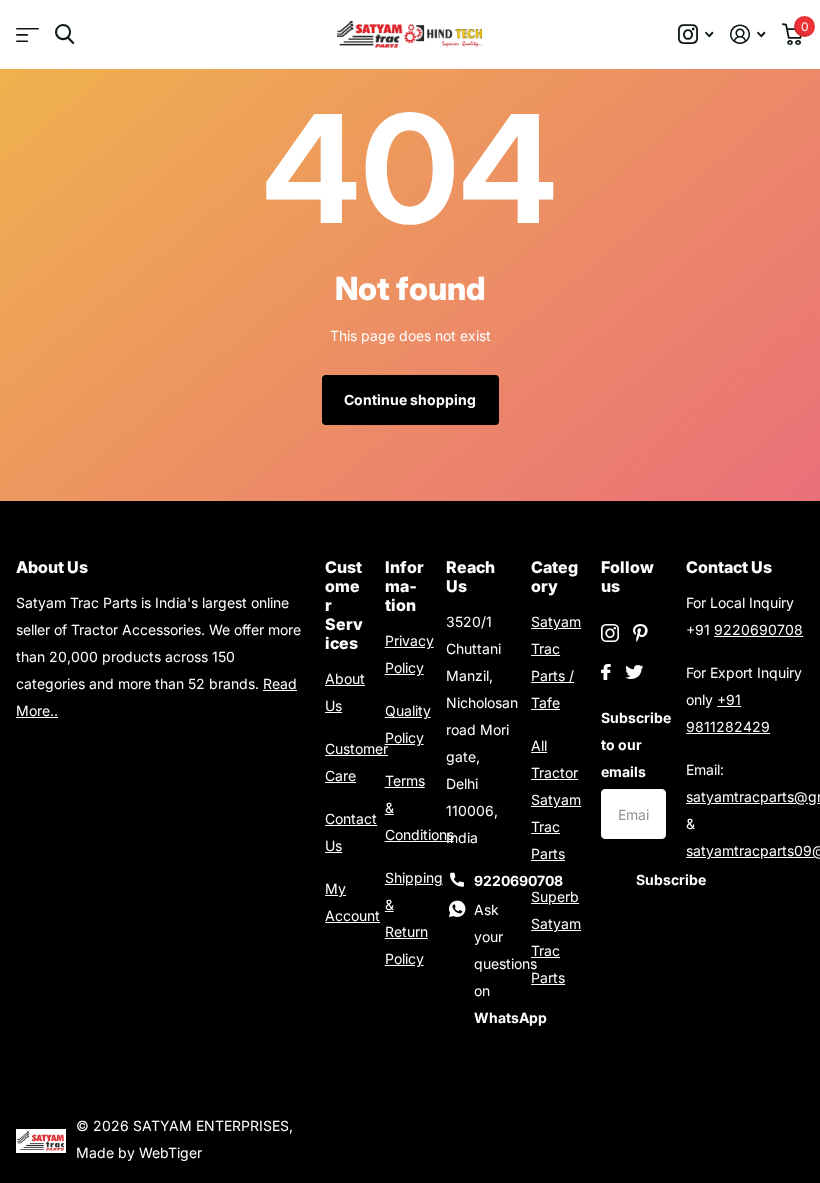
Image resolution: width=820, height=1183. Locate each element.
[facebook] (606, 672)
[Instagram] (610, 633)
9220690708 (758, 629)
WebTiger (170, 1152)
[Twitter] (634, 672)
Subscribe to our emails (633, 744)
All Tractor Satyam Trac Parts (556, 799)
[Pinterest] (640, 633)
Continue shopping (410, 399)
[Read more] (696, 34)
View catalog (27, 34)
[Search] (64, 34)
